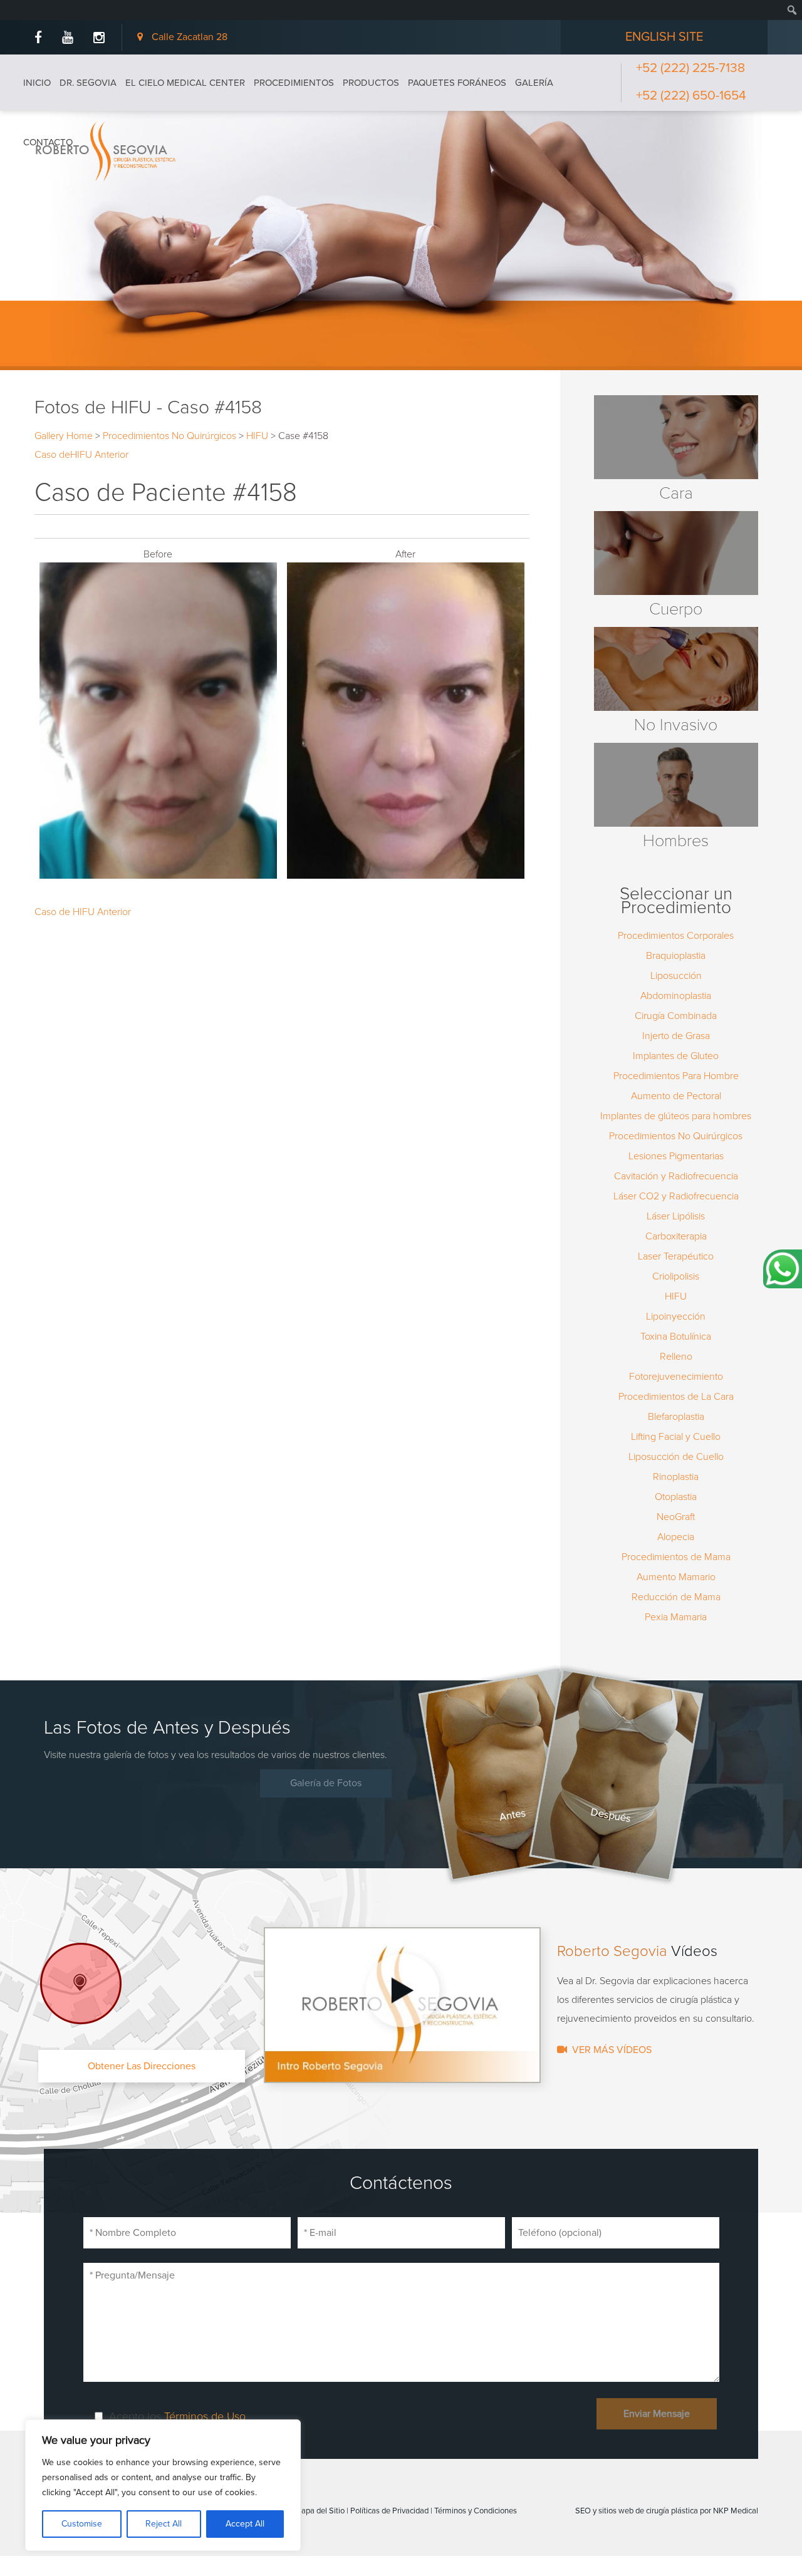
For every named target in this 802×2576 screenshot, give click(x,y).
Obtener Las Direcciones (142, 2066)
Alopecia (676, 1537)
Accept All (245, 2524)
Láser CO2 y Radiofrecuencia (676, 1196)
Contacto (48, 142)
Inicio (37, 83)
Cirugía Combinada (676, 1016)
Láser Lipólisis (676, 1216)
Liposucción (676, 976)
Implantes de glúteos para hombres (676, 1116)
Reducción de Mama (676, 1597)
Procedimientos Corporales (676, 936)
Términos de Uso (205, 2416)
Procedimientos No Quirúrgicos (169, 436)
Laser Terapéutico (676, 1256)
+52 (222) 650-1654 (691, 96)
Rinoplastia (676, 1477)
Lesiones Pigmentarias (676, 1156)
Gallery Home (64, 436)
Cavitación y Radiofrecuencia (676, 1176)
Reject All (164, 2524)
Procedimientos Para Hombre (676, 1076)
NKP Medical (736, 2511)
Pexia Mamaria (676, 1617)
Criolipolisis (676, 1276)
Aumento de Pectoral (676, 1096)
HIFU (257, 436)
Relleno (676, 1357)
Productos (371, 83)
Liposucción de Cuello (676, 1457)
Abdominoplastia (676, 996)
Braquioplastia (676, 956)
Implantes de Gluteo (676, 1056)
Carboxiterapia (676, 1236)
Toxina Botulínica (676, 1337)
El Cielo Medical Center (185, 83)
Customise (82, 2524)
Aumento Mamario (676, 1577)
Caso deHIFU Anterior (81, 455)
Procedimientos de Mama (676, 1557)
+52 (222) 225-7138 (690, 68)
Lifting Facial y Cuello (676, 1437)
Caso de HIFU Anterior (83, 912)
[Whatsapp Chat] (783, 1269)
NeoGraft (676, 1517)
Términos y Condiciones (476, 2511)
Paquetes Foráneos (457, 83)
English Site (664, 37)
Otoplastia (676, 1497)
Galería (534, 83)
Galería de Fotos (326, 1783)
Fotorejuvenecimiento (676, 1377)
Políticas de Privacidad (389, 2511)
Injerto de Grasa (676, 1036)
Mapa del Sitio (320, 2511)
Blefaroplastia (676, 1417)
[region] (163, 2485)
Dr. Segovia (88, 83)
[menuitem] (33, 7)
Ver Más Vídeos (612, 2050)
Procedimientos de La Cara (676, 1397)
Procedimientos (294, 83)
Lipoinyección (676, 1316)
